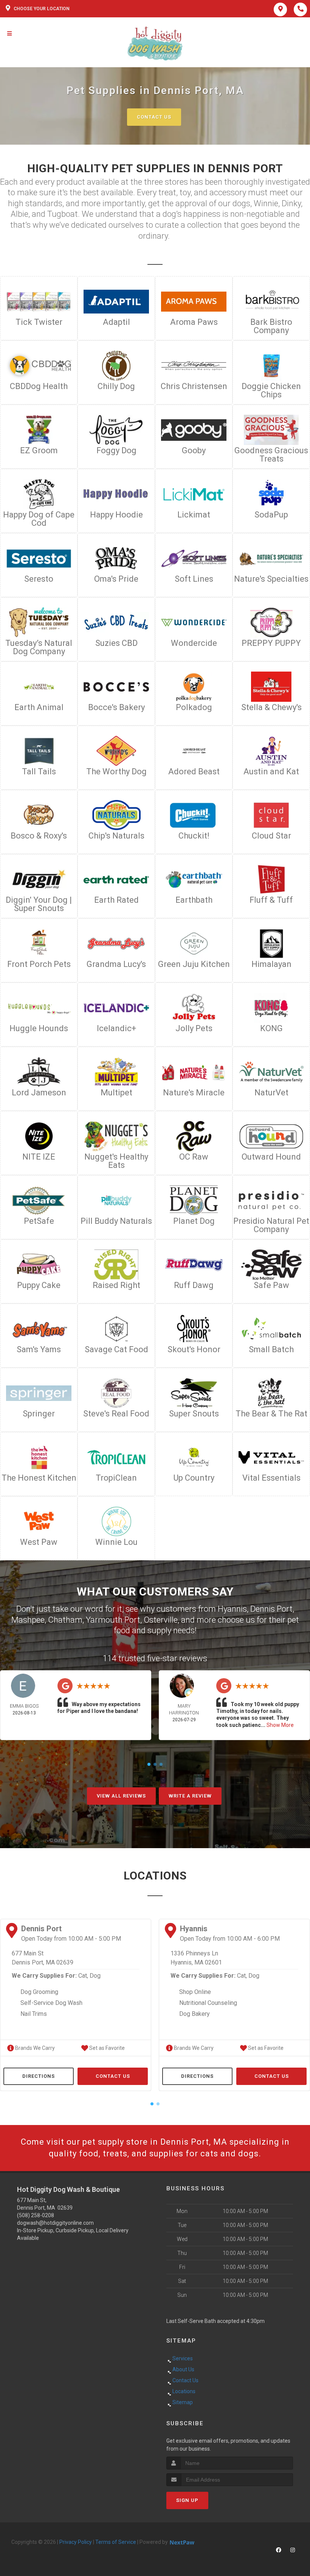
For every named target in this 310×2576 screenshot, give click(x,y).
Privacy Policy (76, 2542)
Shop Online (195, 1992)
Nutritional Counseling (208, 2003)
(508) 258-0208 (36, 2215)
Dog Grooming (39, 1992)
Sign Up (187, 2500)
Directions (39, 2076)
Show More (280, 1725)
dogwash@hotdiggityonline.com (55, 2223)
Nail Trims (34, 2014)
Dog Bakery (195, 2014)
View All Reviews (121, 1796)
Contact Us (154, 117)
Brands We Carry (34, 2048)
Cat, (83, 1976)
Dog (95, 1976)
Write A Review (190, 1796)
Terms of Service (116, 2542)
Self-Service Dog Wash (51, 2003)
